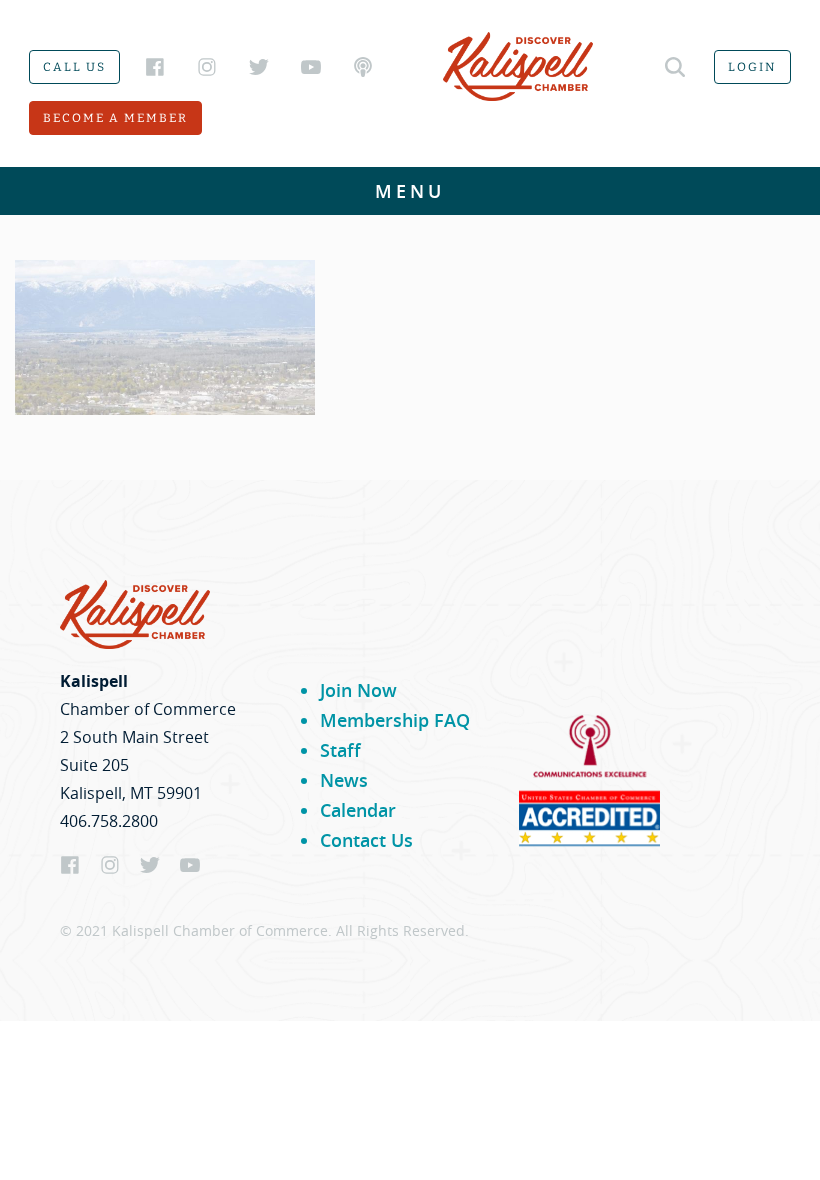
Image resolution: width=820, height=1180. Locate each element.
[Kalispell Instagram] (207, 67)
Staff (340, 750)
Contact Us (366, 840)
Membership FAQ (395, 720)
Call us (74, 67)
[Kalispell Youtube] (311, 67)
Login (752, 67)
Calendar (358, 810)
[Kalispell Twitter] (259, 67)
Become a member (115, 118)
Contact (410, 540)
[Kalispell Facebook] (155, 67)
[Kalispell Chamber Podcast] (363, 67)
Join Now (358, 690)
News (344, 780)
